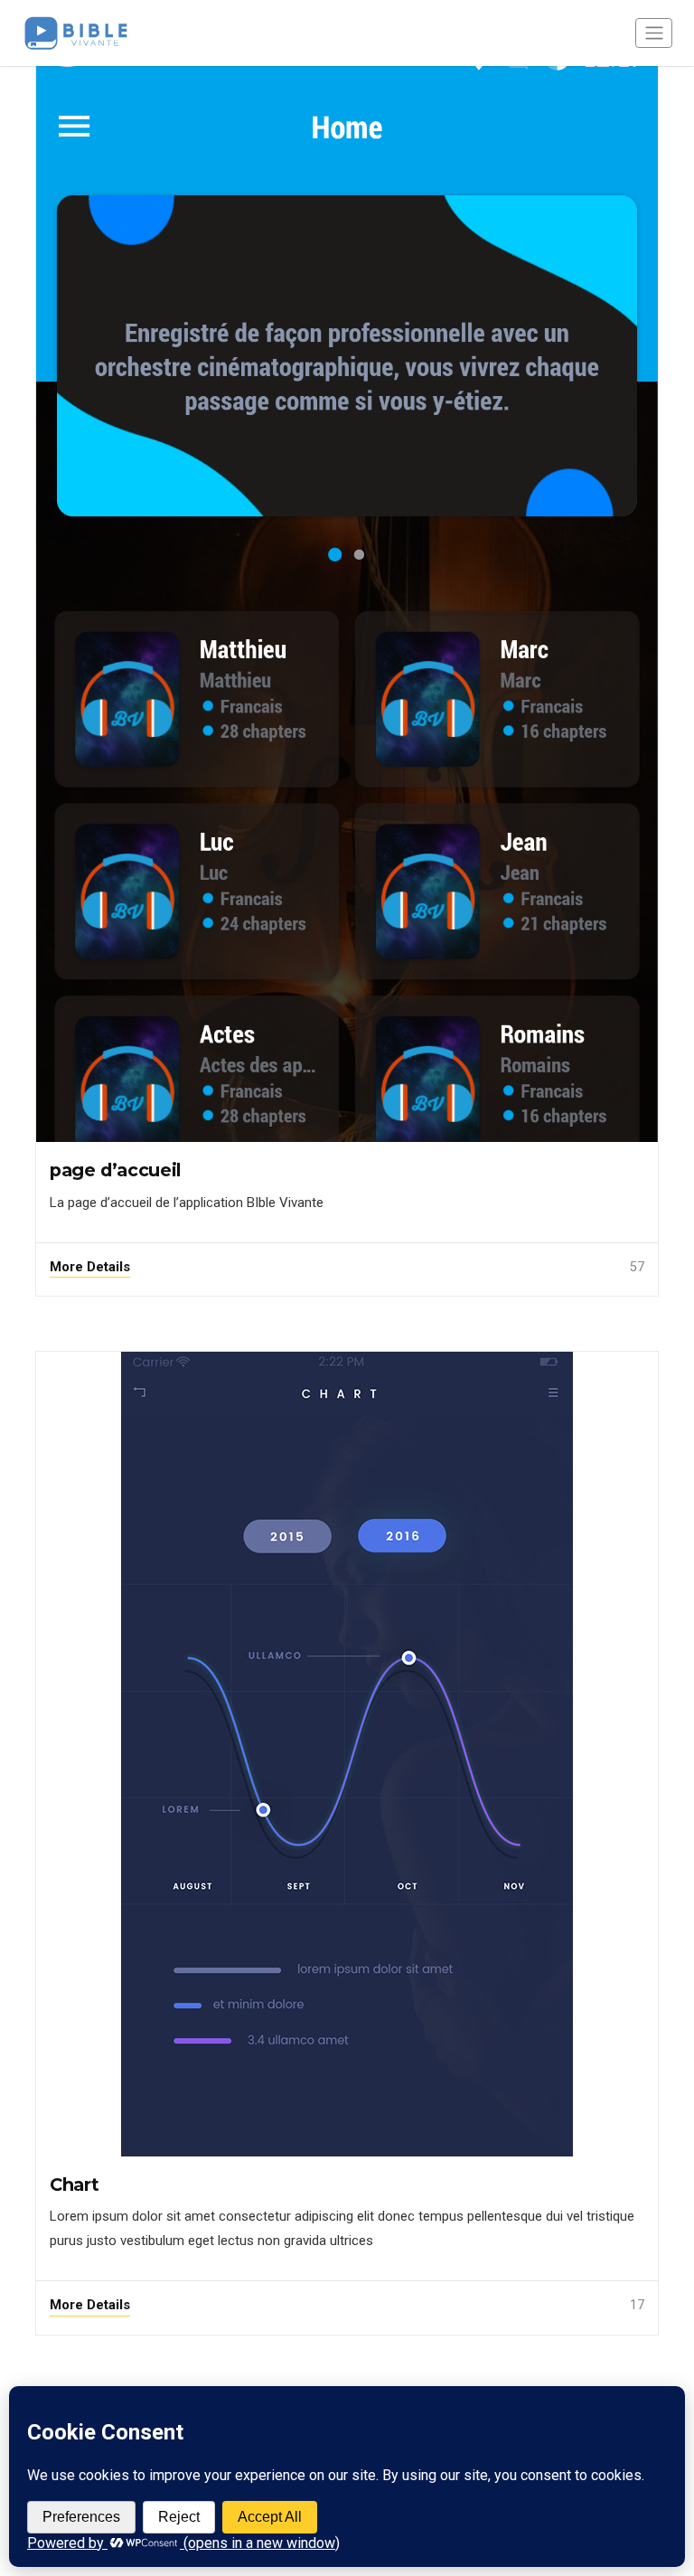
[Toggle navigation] (654, 33)
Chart (74, 2184)
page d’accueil (116, 1170)
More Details (90, 1267)
